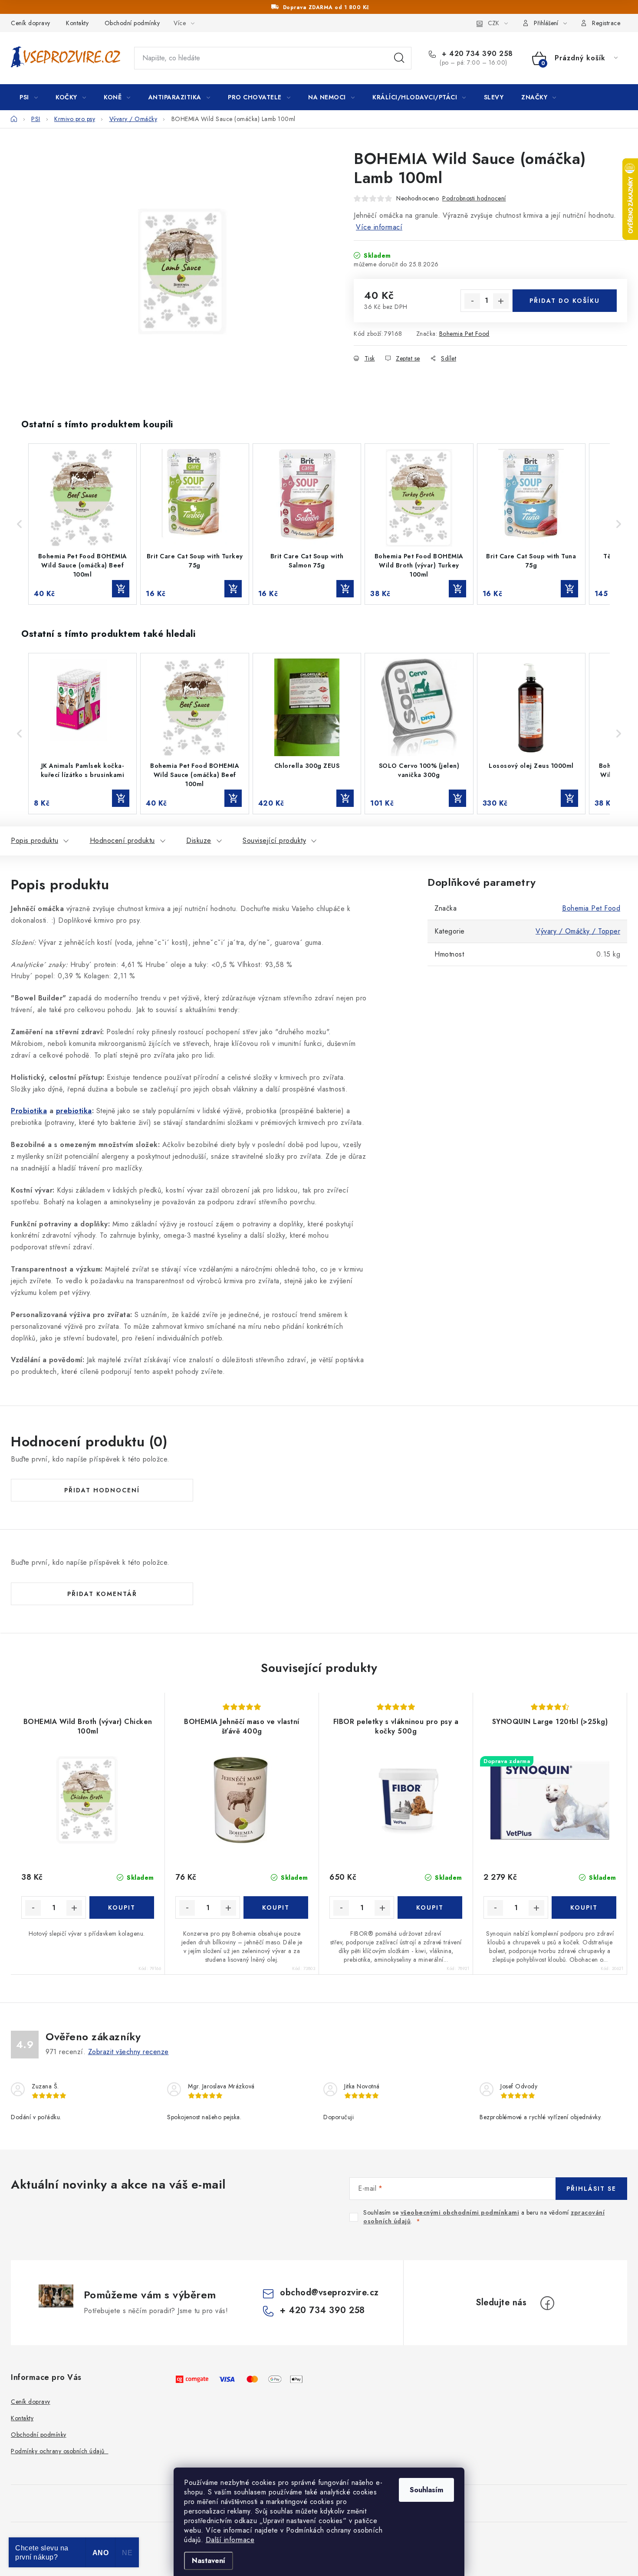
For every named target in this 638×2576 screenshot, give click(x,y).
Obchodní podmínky (132, 23)
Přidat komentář (102, 1594)
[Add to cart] (121, 589)
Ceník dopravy (31, 23)
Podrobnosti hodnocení (474, 198)
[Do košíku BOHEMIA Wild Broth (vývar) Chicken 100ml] (122, 1907)
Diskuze (199, 841)
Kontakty (77, 23)
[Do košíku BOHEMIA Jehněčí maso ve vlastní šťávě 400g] (276, 1907)
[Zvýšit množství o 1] (501, 301)
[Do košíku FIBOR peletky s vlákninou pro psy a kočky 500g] (430, 1907)
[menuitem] (29, 97)
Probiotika (29, 1111)
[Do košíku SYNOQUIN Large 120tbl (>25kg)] (584, 1907)
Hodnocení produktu (122, 841)
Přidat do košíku (565, 301)
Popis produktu (35, 841)
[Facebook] (547, 2303)
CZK (493, 23)
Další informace (230, 2540)
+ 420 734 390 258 (476, 54)
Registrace (606, 23)
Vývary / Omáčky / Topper (578, 931)
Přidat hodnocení (102, 1490)
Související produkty (274, 841)
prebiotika (74, 1111)
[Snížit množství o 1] (472, 301)
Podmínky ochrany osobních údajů (60, 2451)
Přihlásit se (591, 2189)
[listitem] (82, 524)
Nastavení (209, 2561)
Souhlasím (426, 2490)
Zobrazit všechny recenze (128, 2052)
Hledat (399, 58)
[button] (20, 524)
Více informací (379, 227)
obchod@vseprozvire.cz (329, 2293)
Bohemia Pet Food (464, 334)
